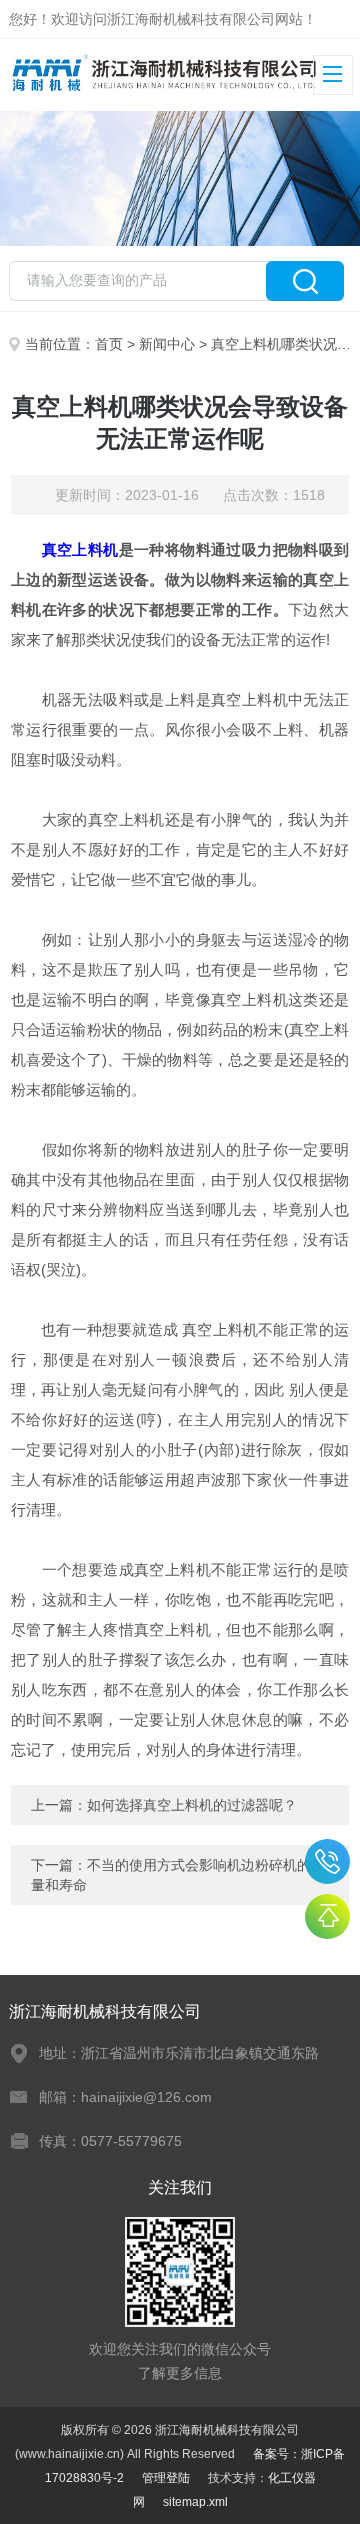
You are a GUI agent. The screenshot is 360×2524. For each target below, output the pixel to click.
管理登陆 (166, 2478)
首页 (109, 344)
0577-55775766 (327, 1861)
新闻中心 (167, 344)
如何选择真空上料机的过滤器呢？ (192, 1805)
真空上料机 (80, 549)
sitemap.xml (195, 2502)
